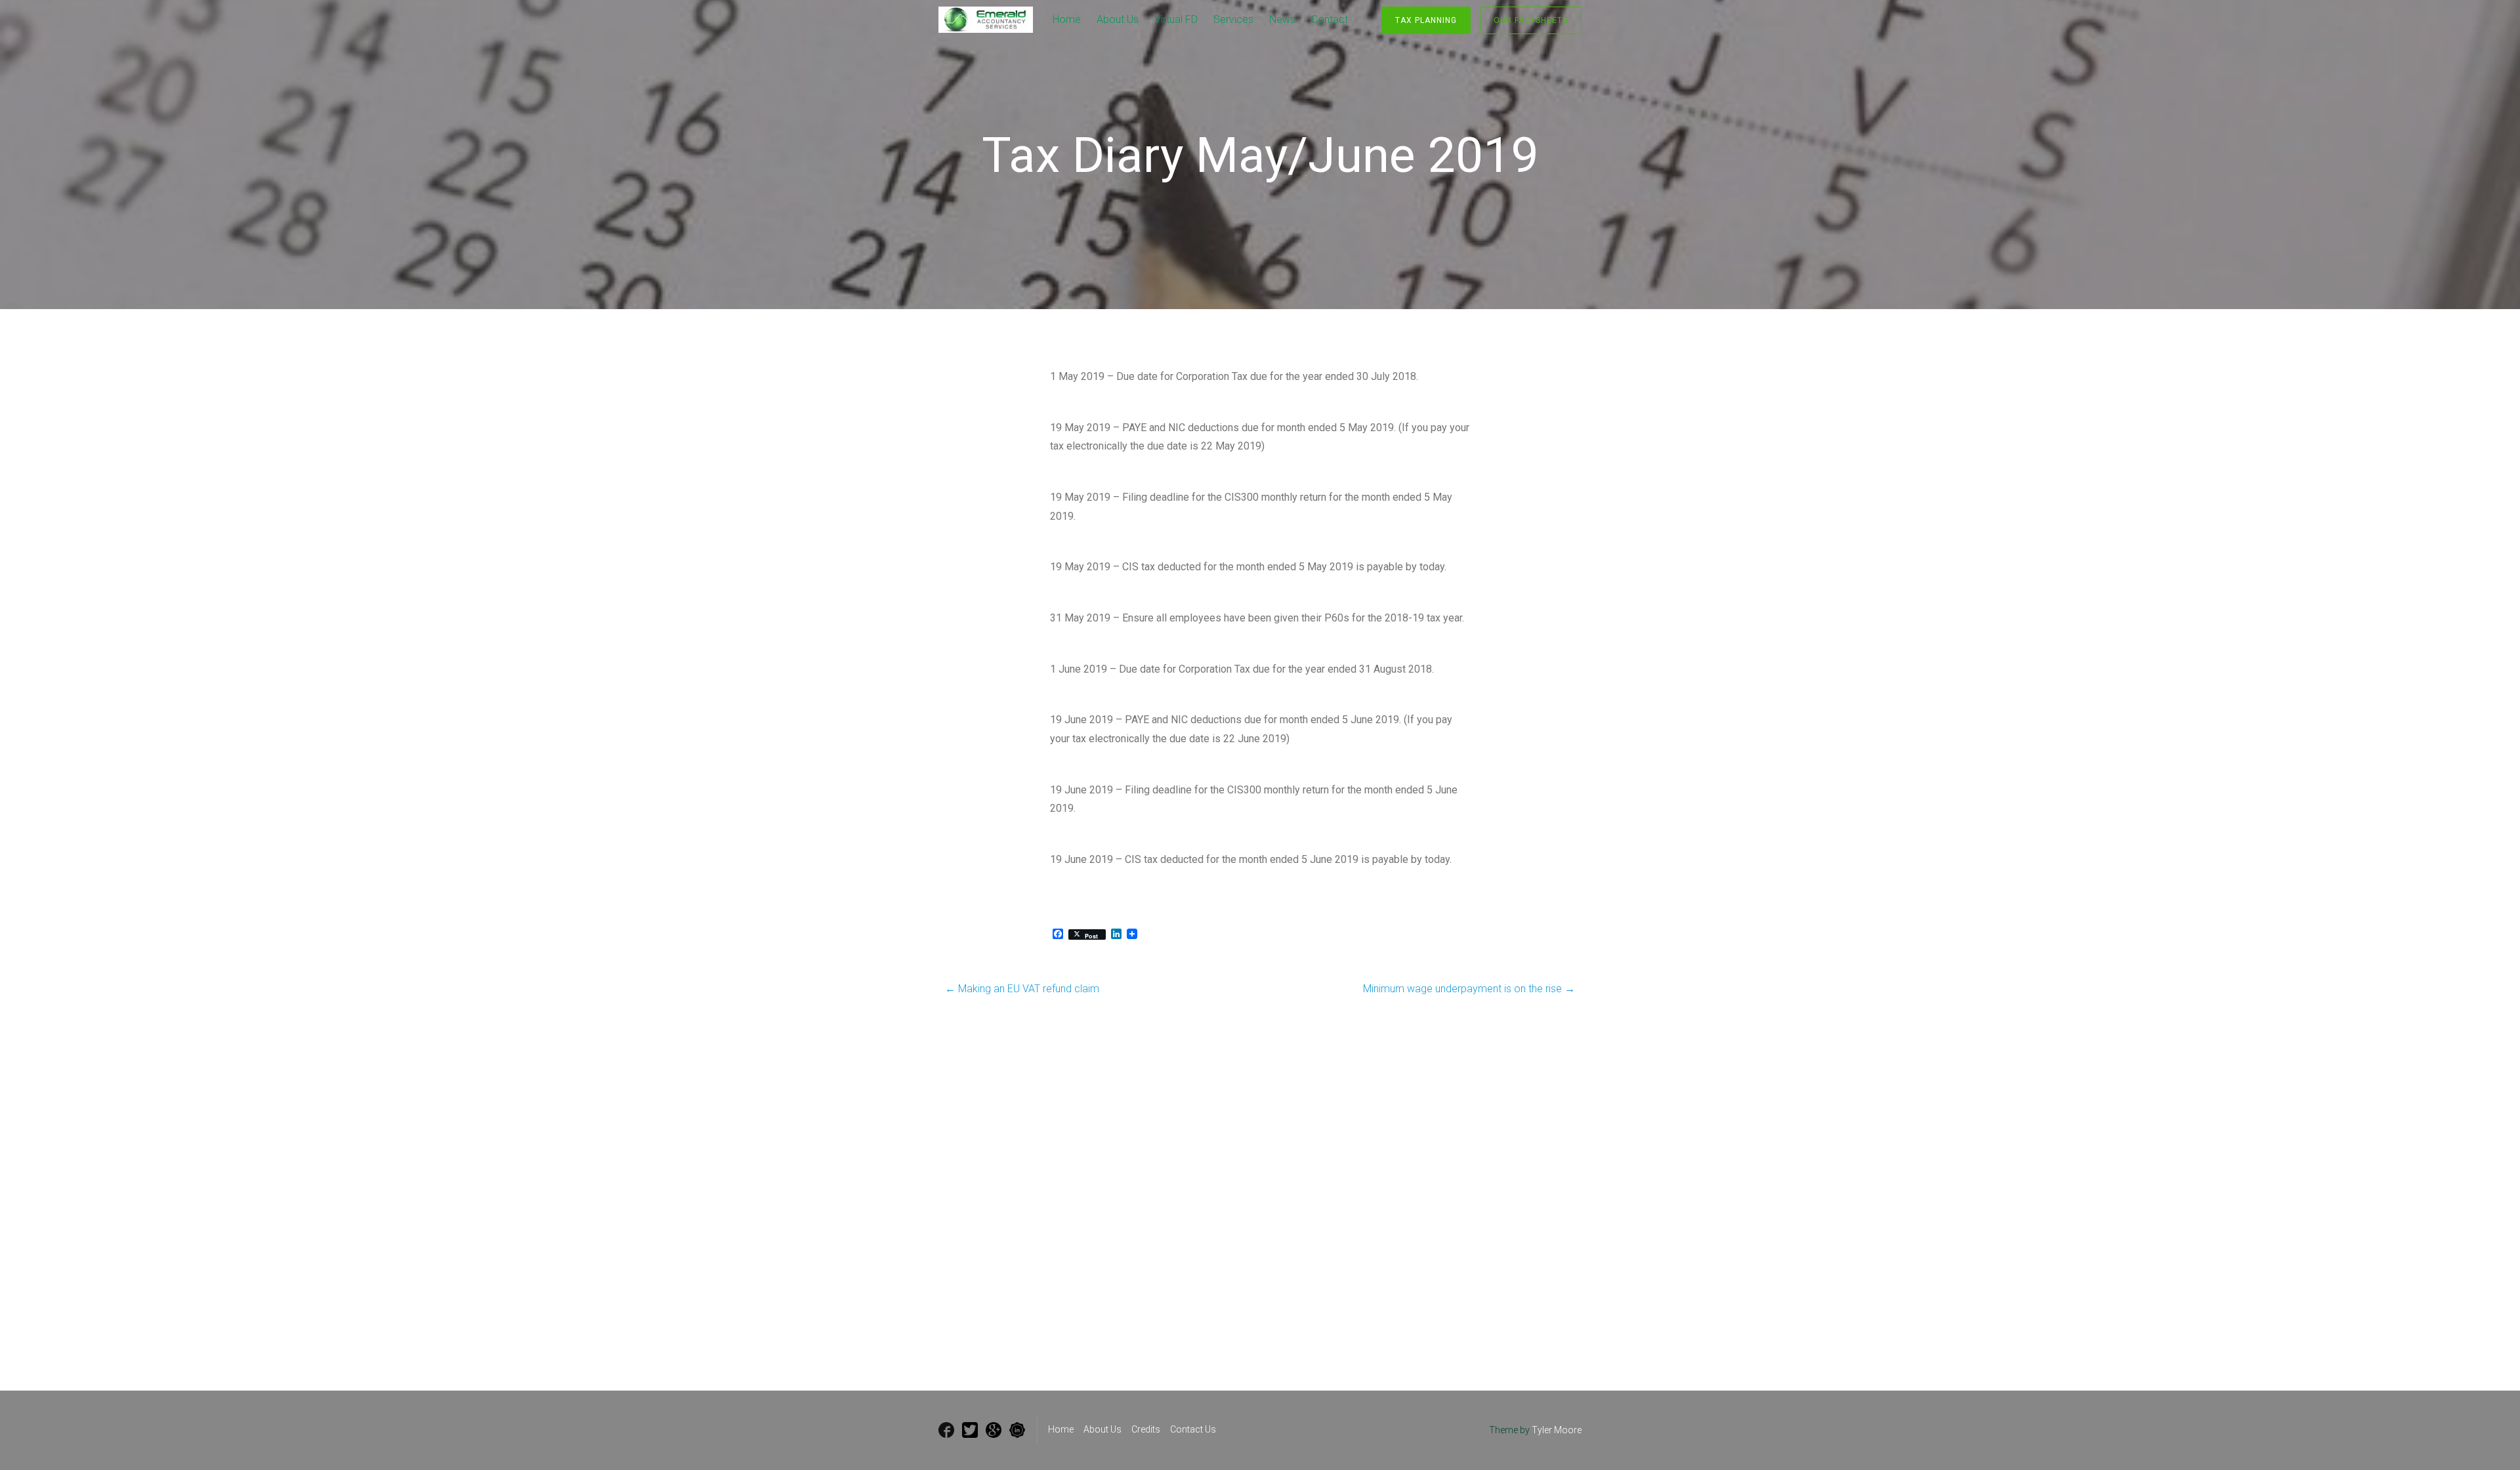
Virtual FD (1176, 19)
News (1282, 19)
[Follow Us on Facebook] (946, 1430)
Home (1067, 19)
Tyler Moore (1557, 1430)
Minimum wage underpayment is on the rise (1469, 989)
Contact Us (1193, 1429)
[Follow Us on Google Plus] (994, 1430)
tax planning (1426, 20)
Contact (1330, 19)
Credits (1146, 1429)
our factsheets (1531, 20)
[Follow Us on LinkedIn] (1017, 1430)
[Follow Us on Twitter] (970, 1430)
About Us (1118, 19)
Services (1233, 19)
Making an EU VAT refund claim (1022, 989)
